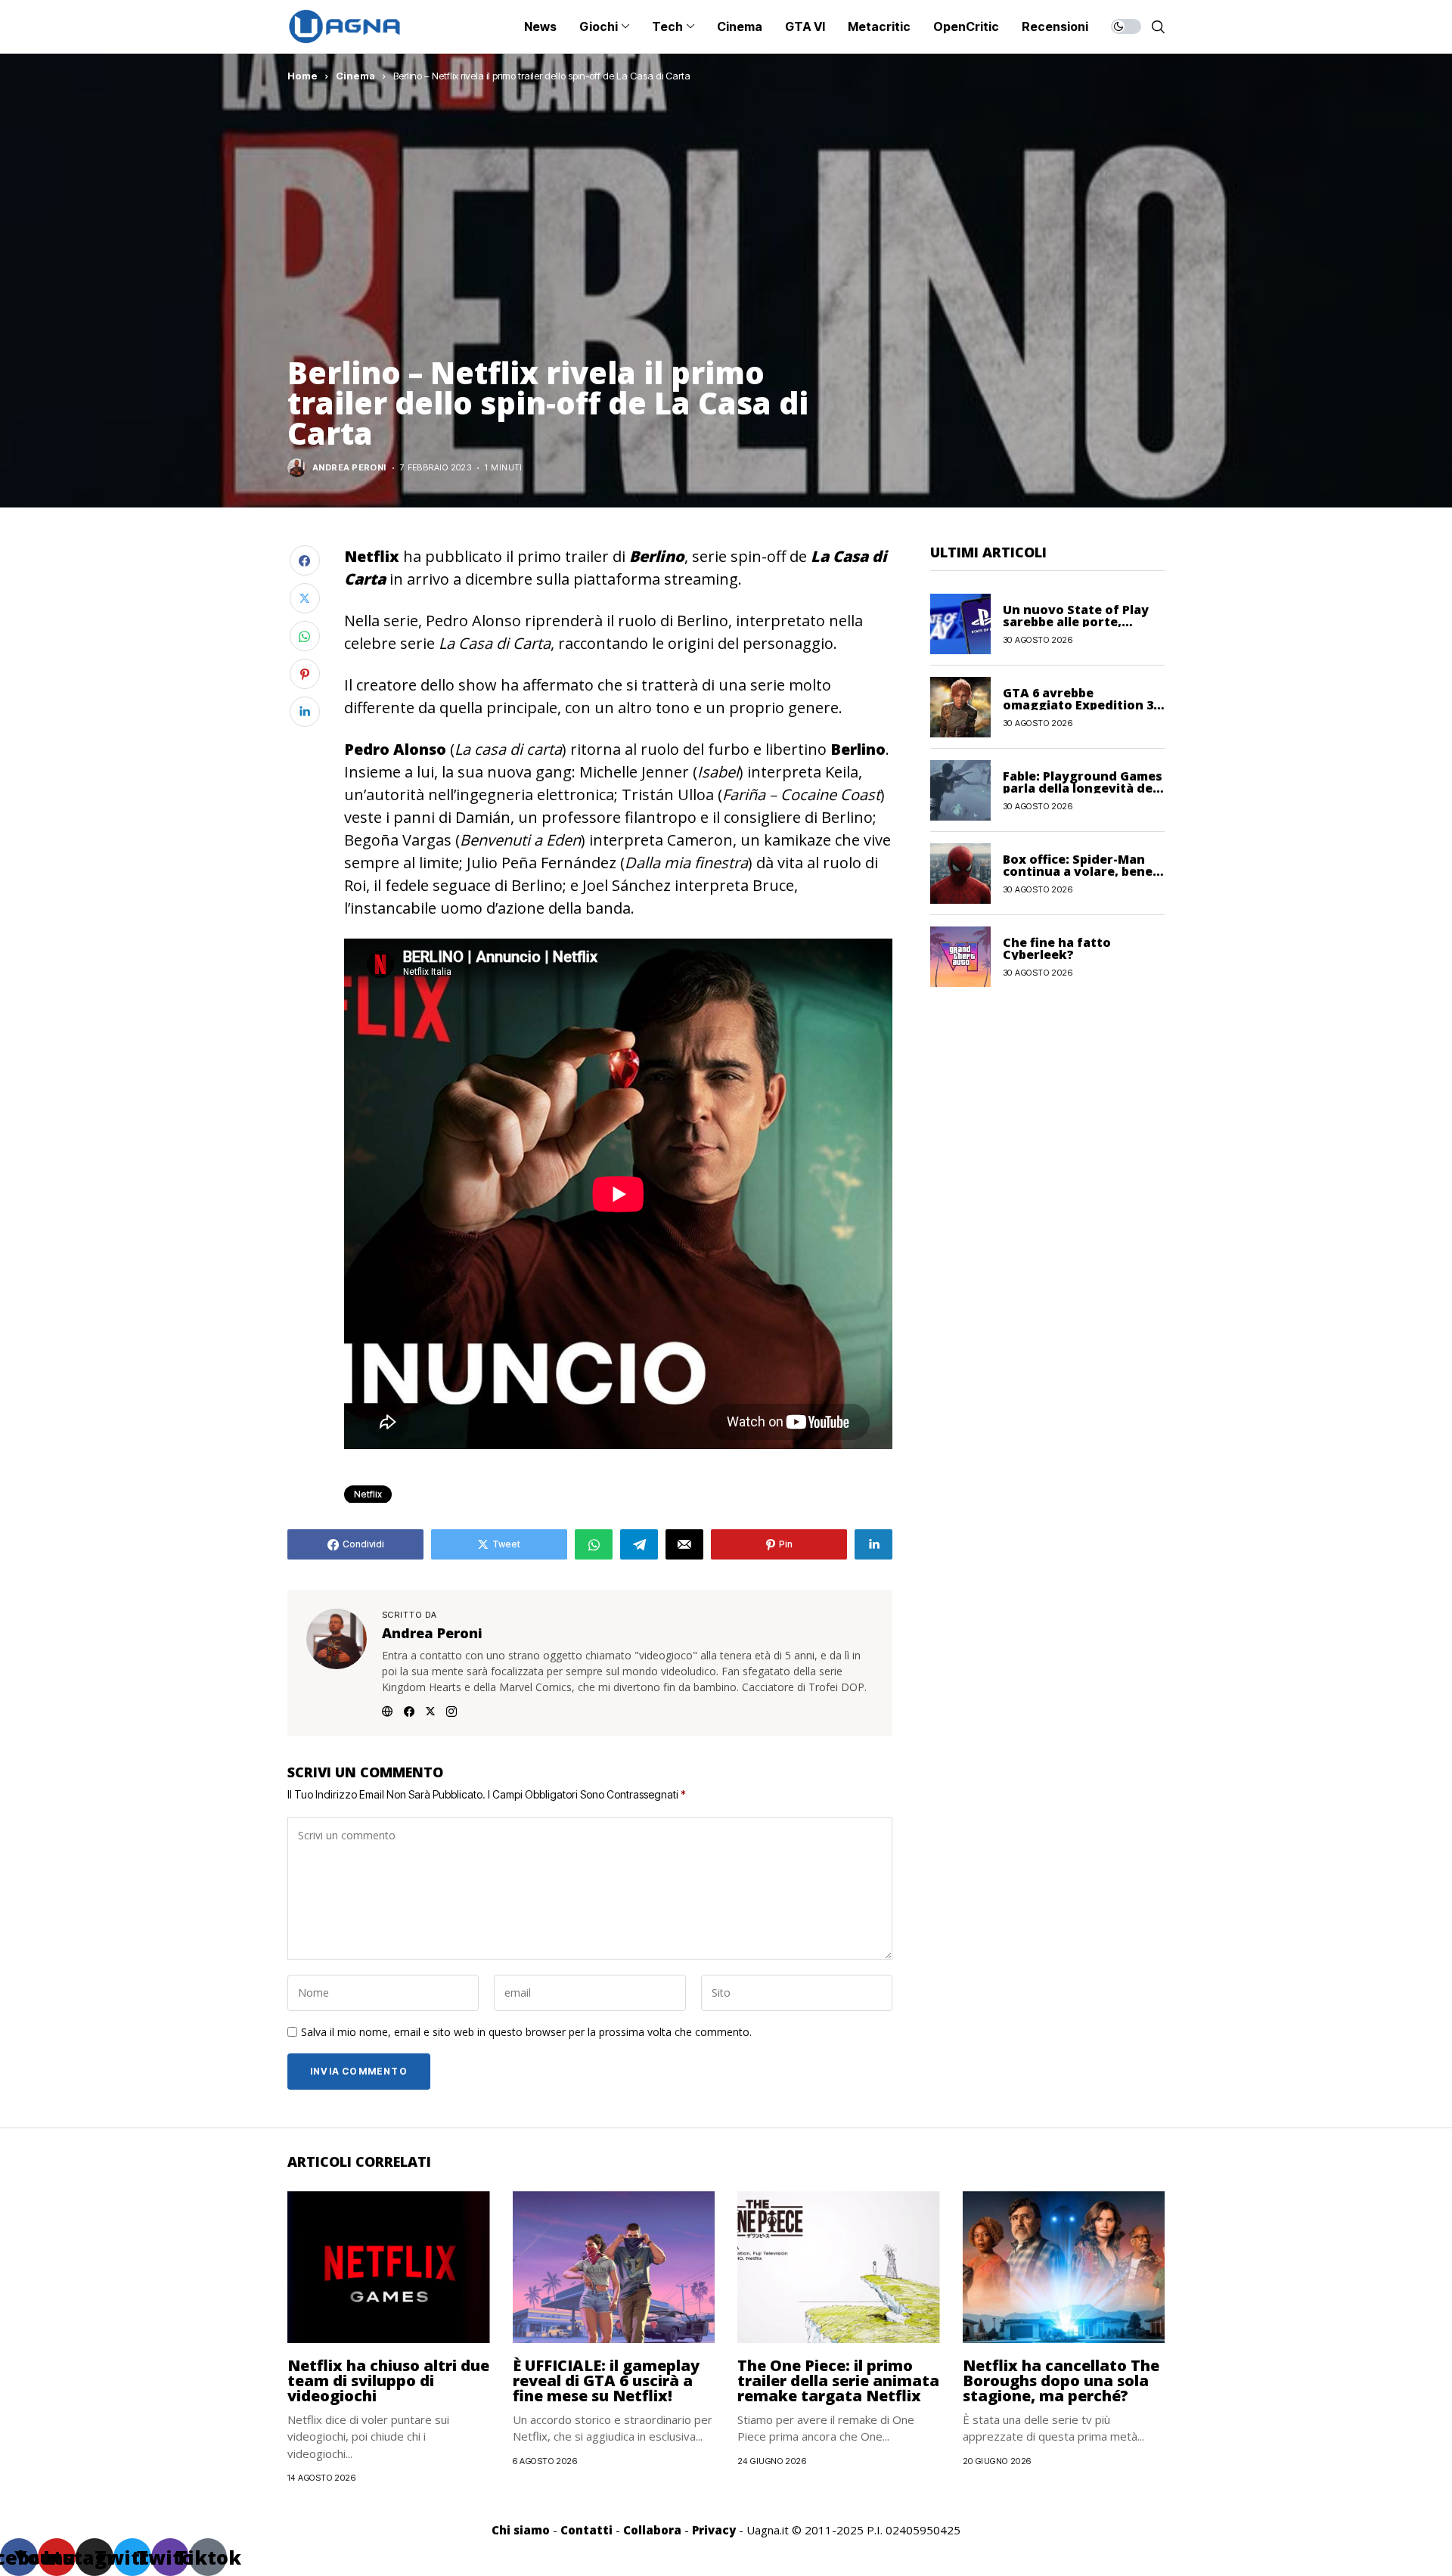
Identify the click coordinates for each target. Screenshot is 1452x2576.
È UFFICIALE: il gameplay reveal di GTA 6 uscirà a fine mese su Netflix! (606, 2380)
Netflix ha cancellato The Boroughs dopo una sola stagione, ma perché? (1061, 2380)
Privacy (714, 2530)
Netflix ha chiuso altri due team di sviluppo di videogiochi (388, 2380)
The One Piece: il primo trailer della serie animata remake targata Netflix (838, 2380)
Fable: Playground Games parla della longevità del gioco (1083, 787)
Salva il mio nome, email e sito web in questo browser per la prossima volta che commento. (526, 2033)
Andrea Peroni (349, 468)
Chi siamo (521, 2530)
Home (302, 76)
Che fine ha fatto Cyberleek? (1057, 948)
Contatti (586, 2530)
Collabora (652, 2530)
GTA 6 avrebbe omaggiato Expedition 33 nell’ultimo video (1081, 704)
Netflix (368, 1494)
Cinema (355, 76)
